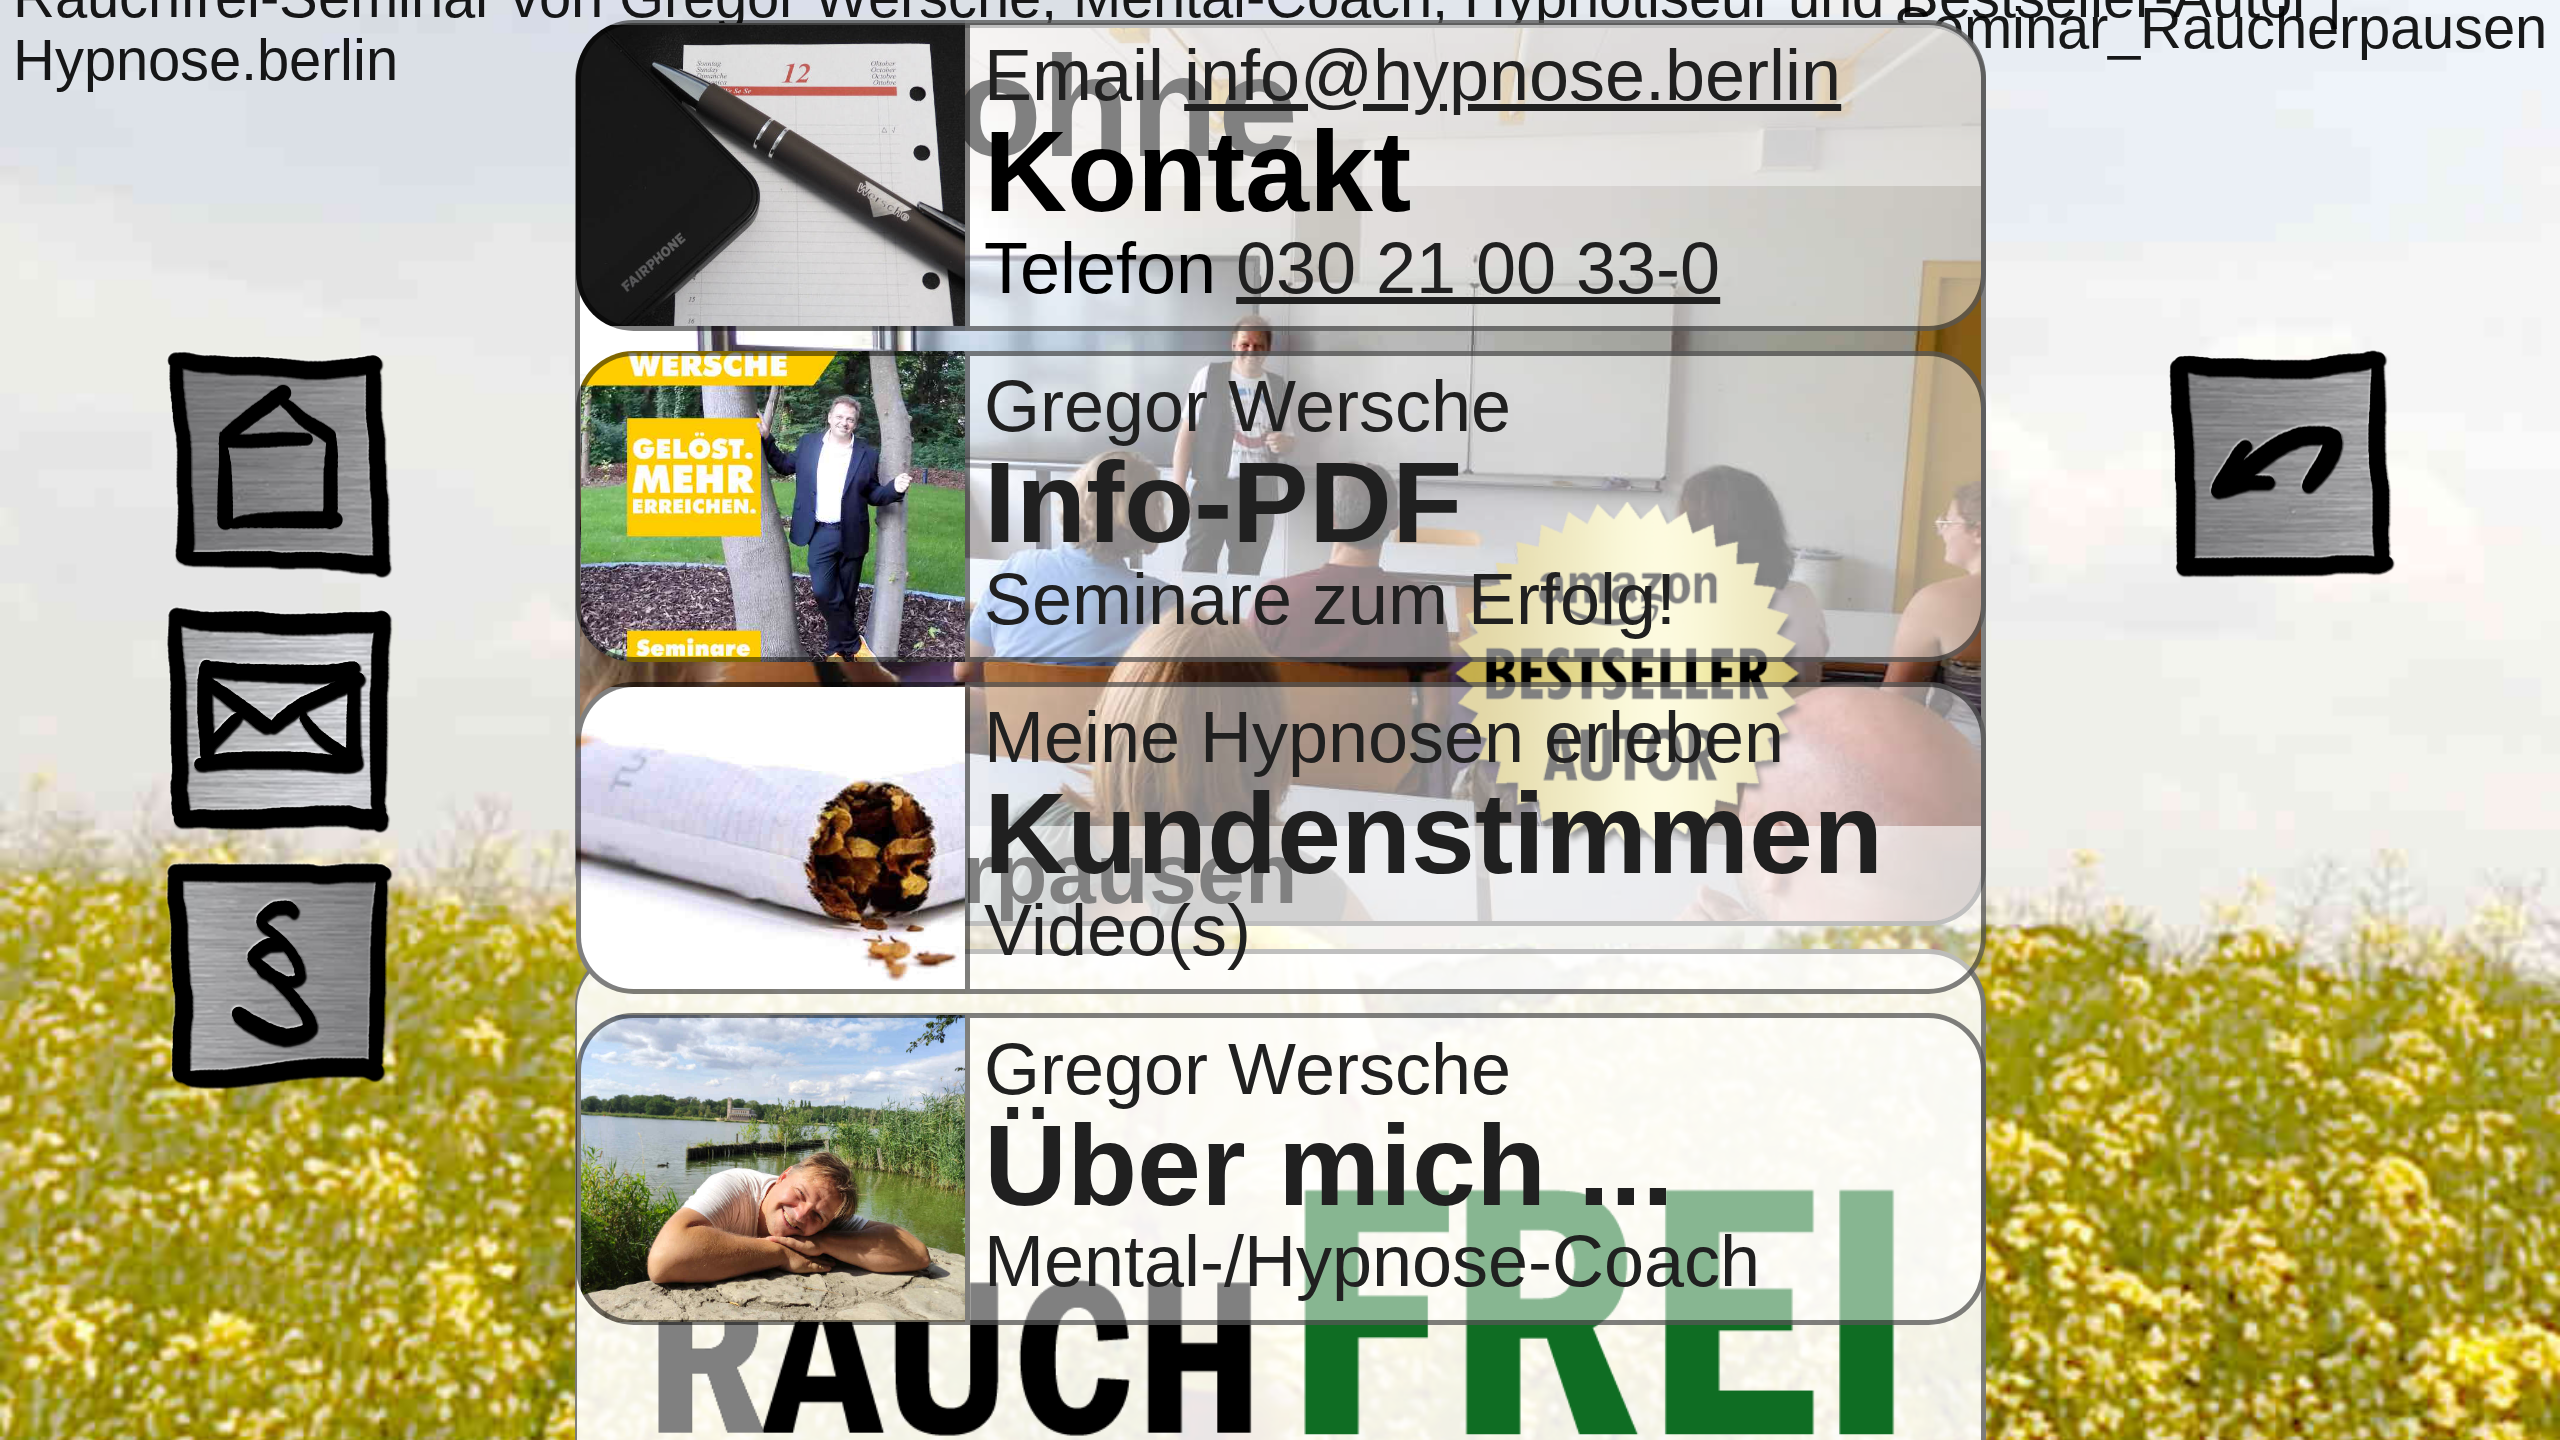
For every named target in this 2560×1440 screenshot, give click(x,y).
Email (1084, 75)
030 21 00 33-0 (1478, 268)
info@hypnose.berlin (1512, 75)
